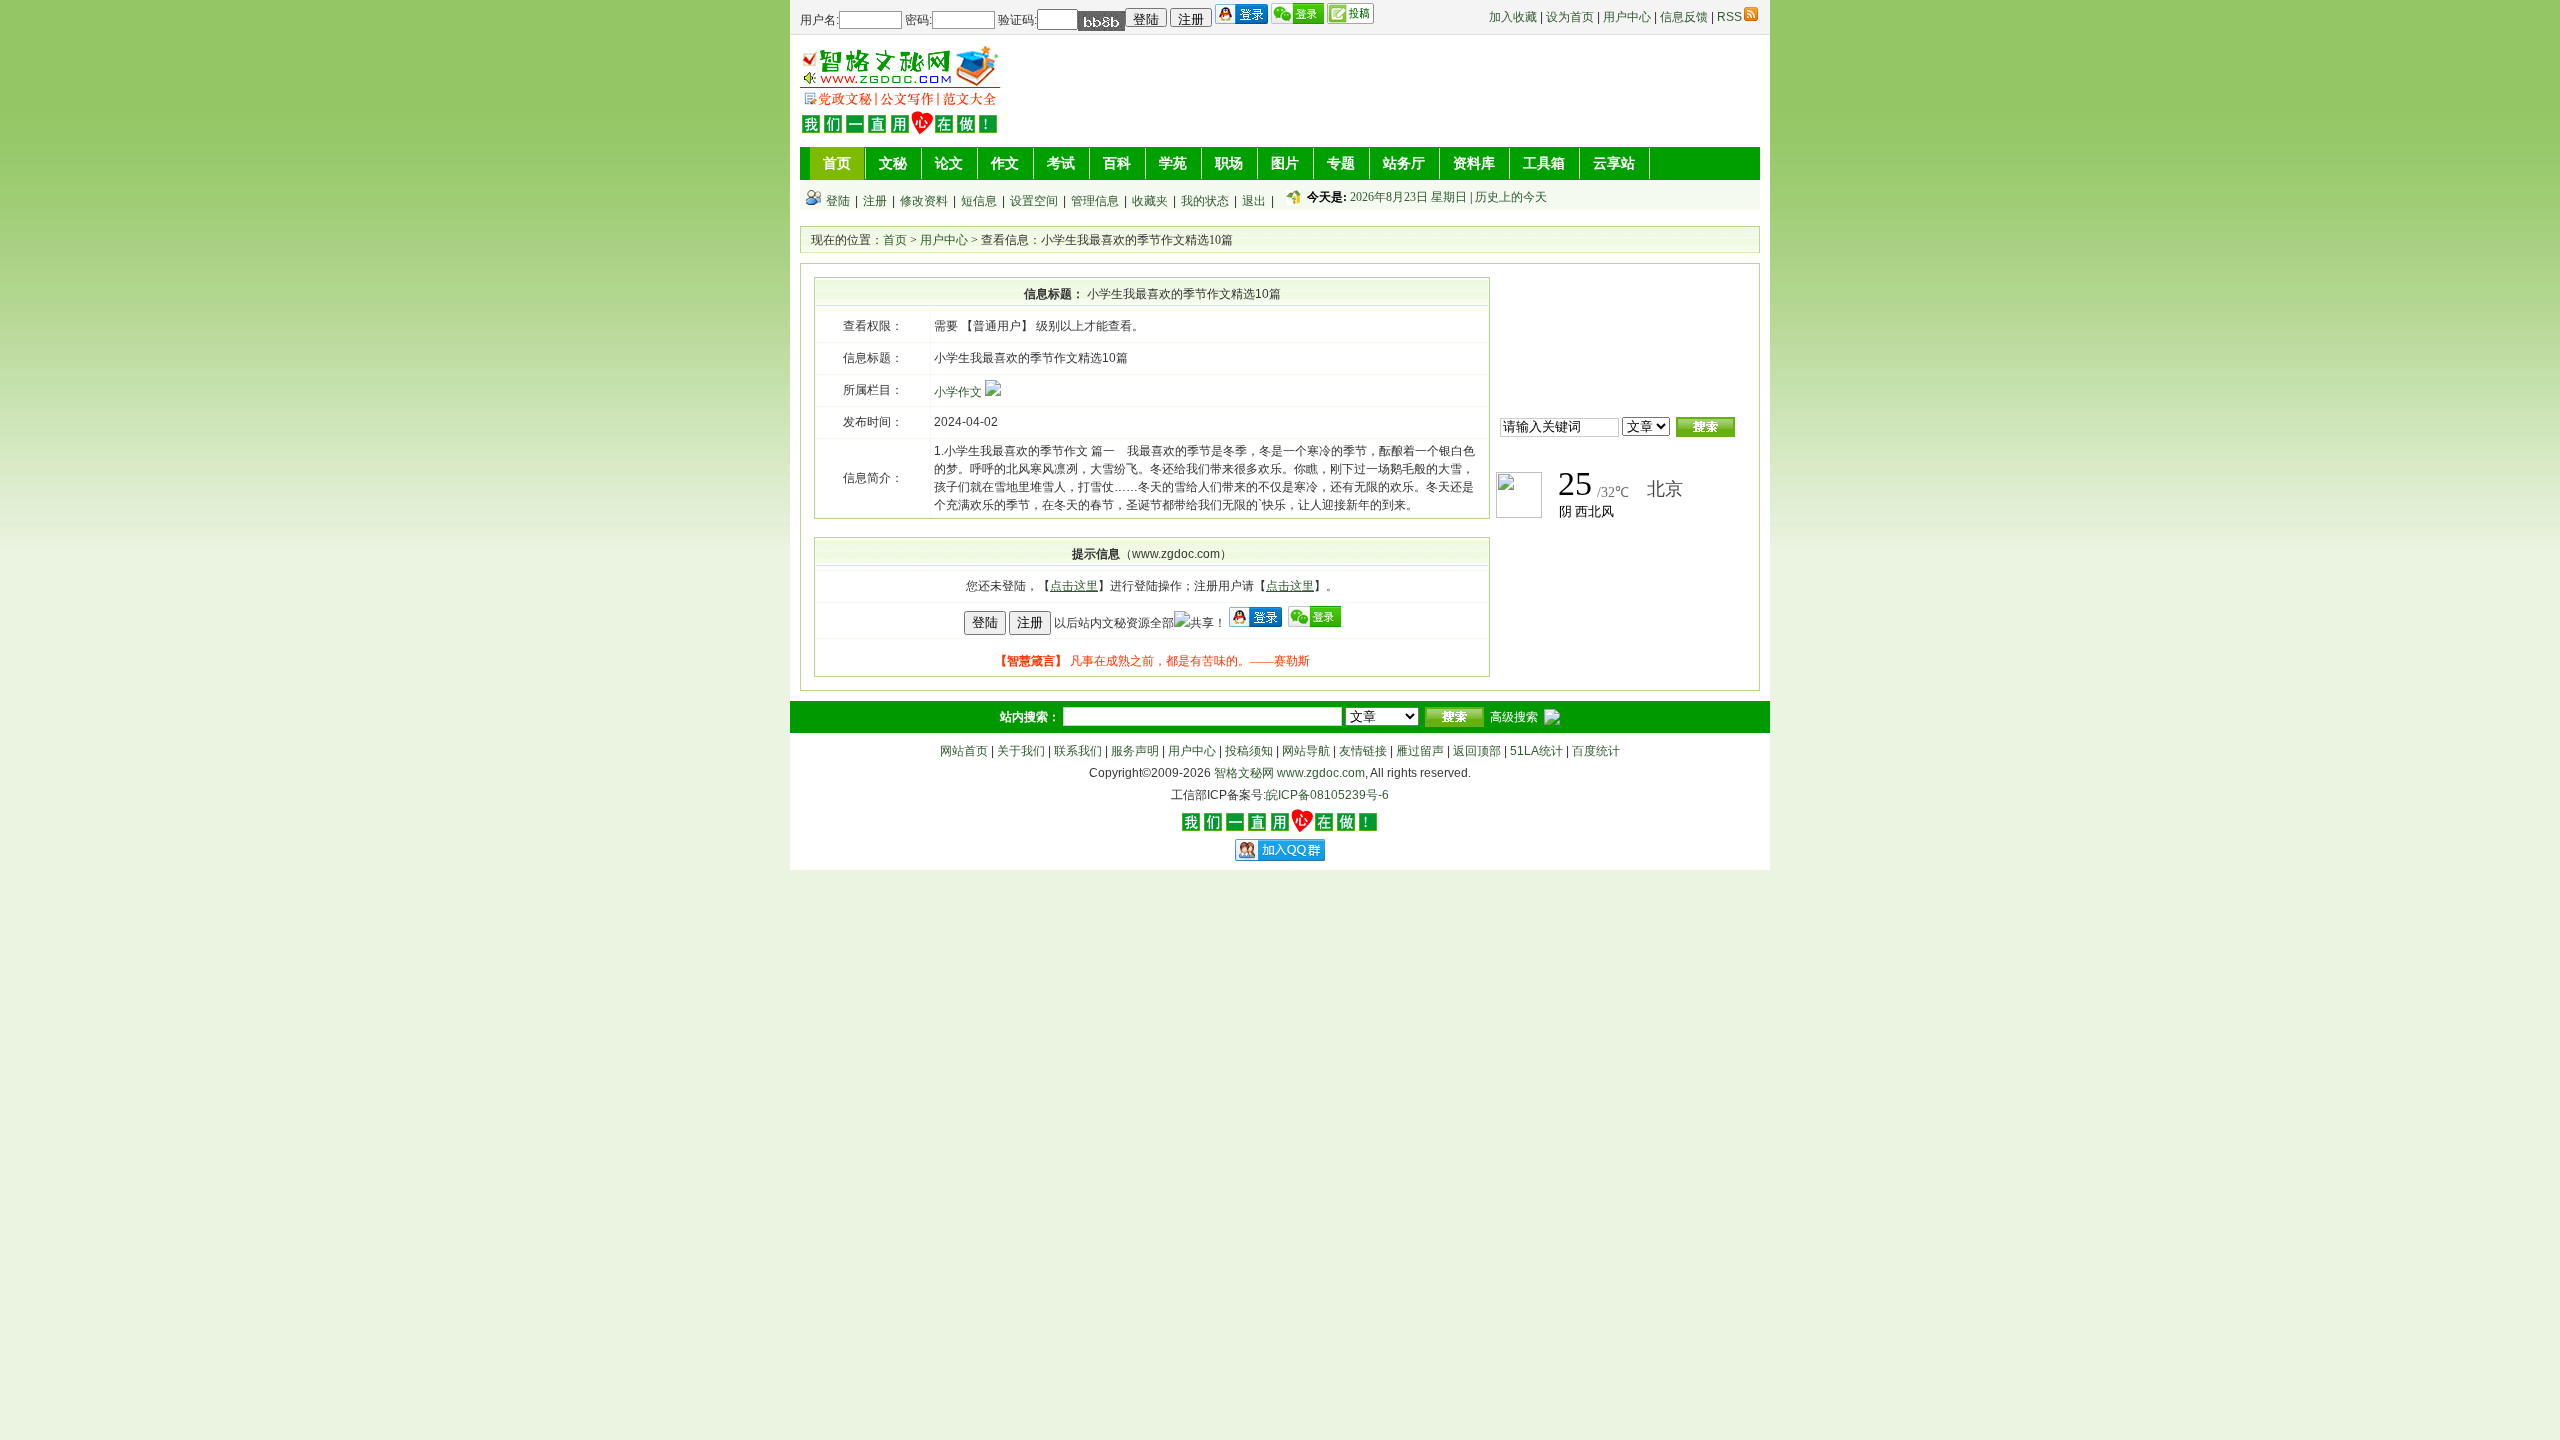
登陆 (838, 201)
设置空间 (1034, 201)
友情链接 (1363, 751)
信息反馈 (1684, 17)
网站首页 (964, 751)
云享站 (1614, 163)
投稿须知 (1249, 751)
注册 (875, 201)
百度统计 (1596, 751)
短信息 (979, 201)
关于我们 (1021, 751)
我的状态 (1205, 201)
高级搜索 (1514, 717)
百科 (1117, 163)
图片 (1285, 163)
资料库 (1474, 163)
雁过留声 (1420, 751)
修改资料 (924, 201)
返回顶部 (1477, 751)
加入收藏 (1513, 17)
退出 (1254, 201)
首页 (837, 163)
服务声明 (1135, 751)
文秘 (893, 163)
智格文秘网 (1244, 773)
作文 (1005, 163)
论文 (949, 163)
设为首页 (1570, 17)
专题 (1341, 163)
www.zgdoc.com (1321, 773)
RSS (1729, 17)
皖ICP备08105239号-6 (1327, 795)
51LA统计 (1536, 751)
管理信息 (1095, 201)
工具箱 (1544, 163)
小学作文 (959, 392)
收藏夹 (1150, 201)
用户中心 (1627, 17)
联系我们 (1078, 751)
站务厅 (1404, 163)
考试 (1061, 163)
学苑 (1173, 163)
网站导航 (1306, 751)
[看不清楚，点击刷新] (1101, 21)
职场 (1229, 163)
